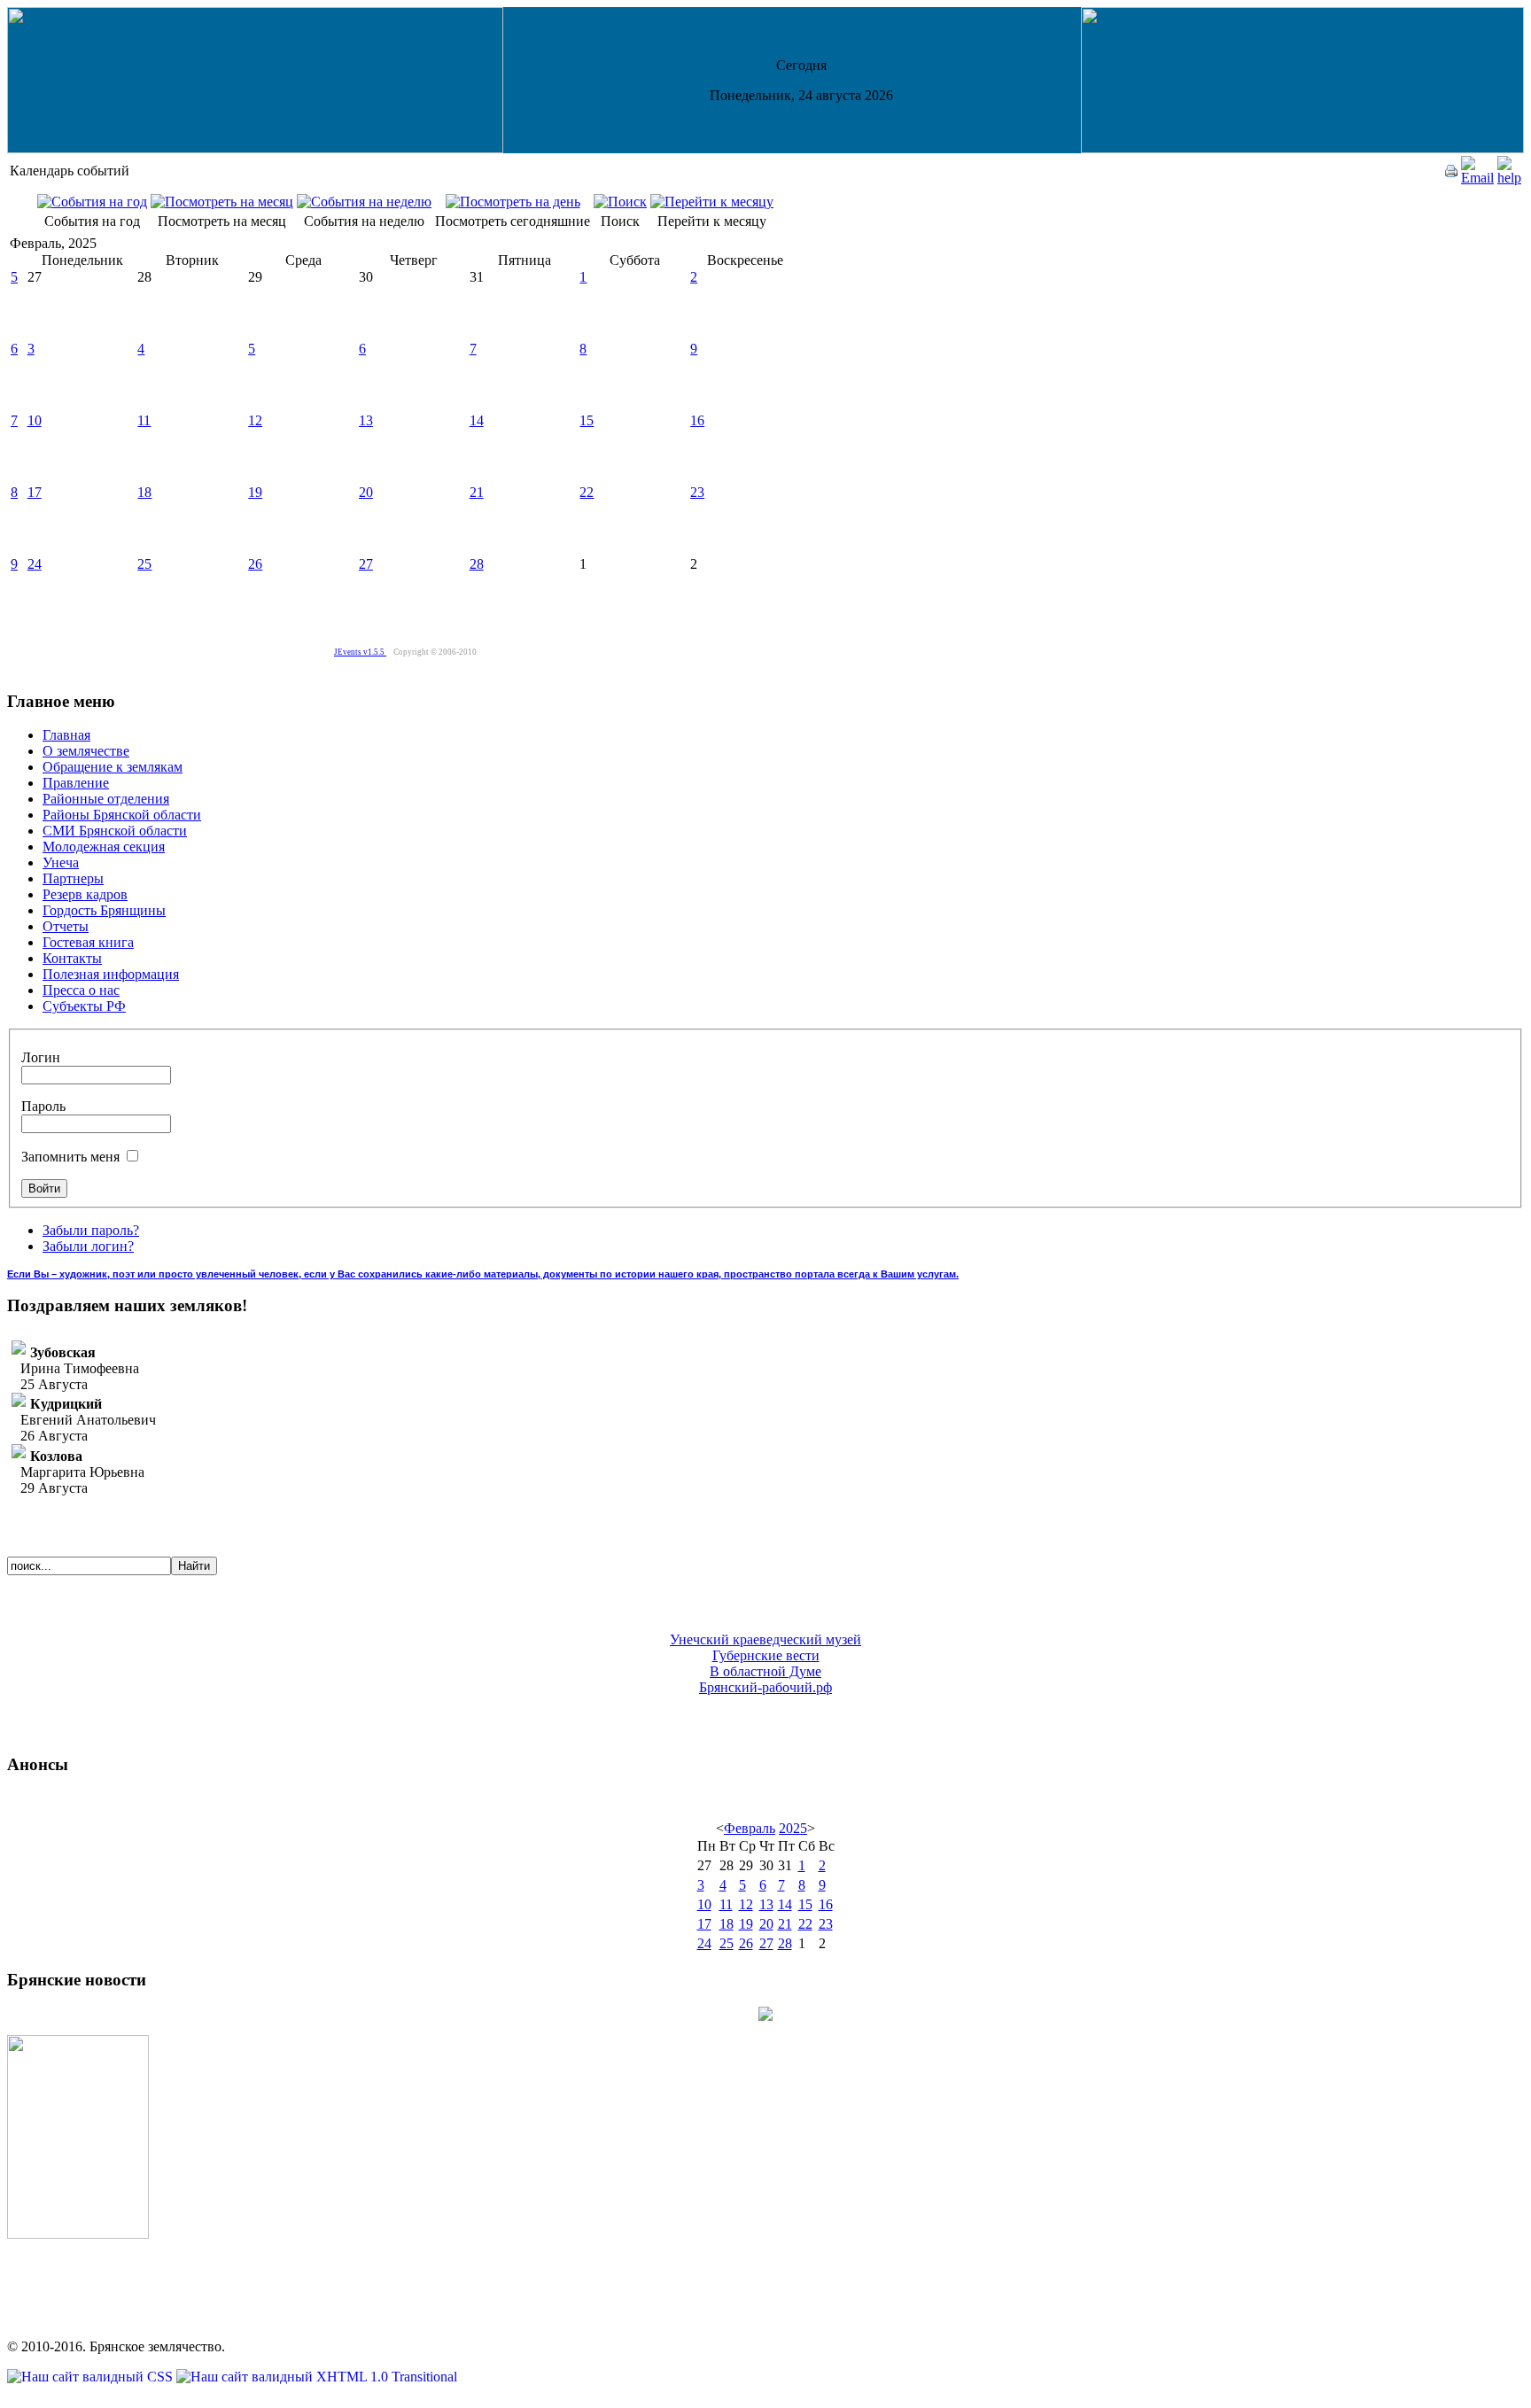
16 (697, 420)
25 (144, 564)
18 (144, 492)
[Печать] (1451, 172)
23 (697, 492)
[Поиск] (620, 202)
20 (366, 492)
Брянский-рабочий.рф (765, 1687)
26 (255, 564)
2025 (793, 1828)
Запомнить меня (72, 1157)
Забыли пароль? (91, 1230)
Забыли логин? (88, 1246)
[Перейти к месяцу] (712, 202)
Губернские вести (766, 1655)
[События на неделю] (364, 202)
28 (477, 564)
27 (366, 564)
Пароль (43, 1106)
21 (477, 492)
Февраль (750, 1828)
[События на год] (92, 202)
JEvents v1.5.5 (360, 652)
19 (255, 492)
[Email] (1477, 178)
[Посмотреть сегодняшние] (513, 202)
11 (144, 420)
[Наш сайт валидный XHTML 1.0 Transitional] (317, 2377)
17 (35, 492)
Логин (41, 1057)
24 (35, 564)
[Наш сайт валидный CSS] (92, 2377)
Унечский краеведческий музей (765, 1639)
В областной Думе (765, 1671)
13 (366, 420)
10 (35, 420)
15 (587, 420)
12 (255, 420)
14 (477, 420)
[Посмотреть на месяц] (222, 202)
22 (587, 492)
